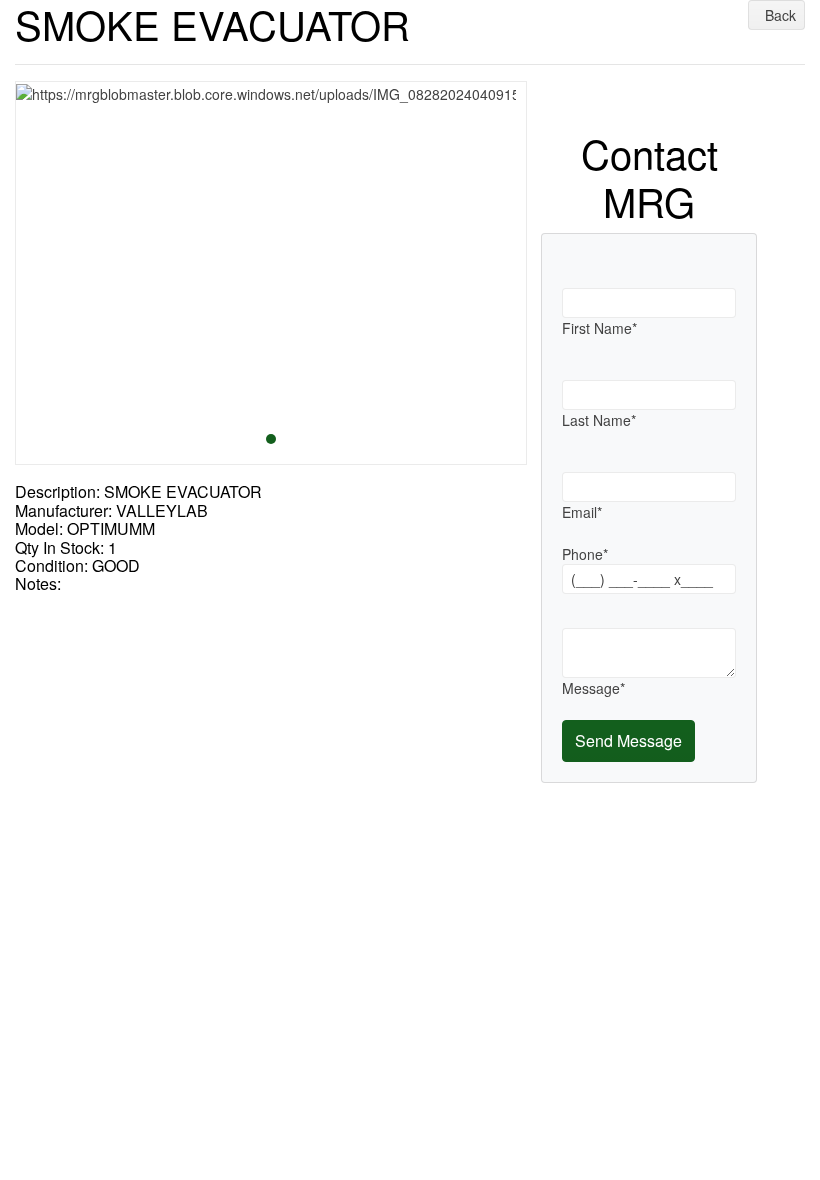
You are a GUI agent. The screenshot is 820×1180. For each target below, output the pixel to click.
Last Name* (599, 420)
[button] (40, 272)
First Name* (599, 328)
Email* (582, 512)
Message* (593, 688)
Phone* (585, 554)
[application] (271, 273)
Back (778, 15)
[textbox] (649, 303)
